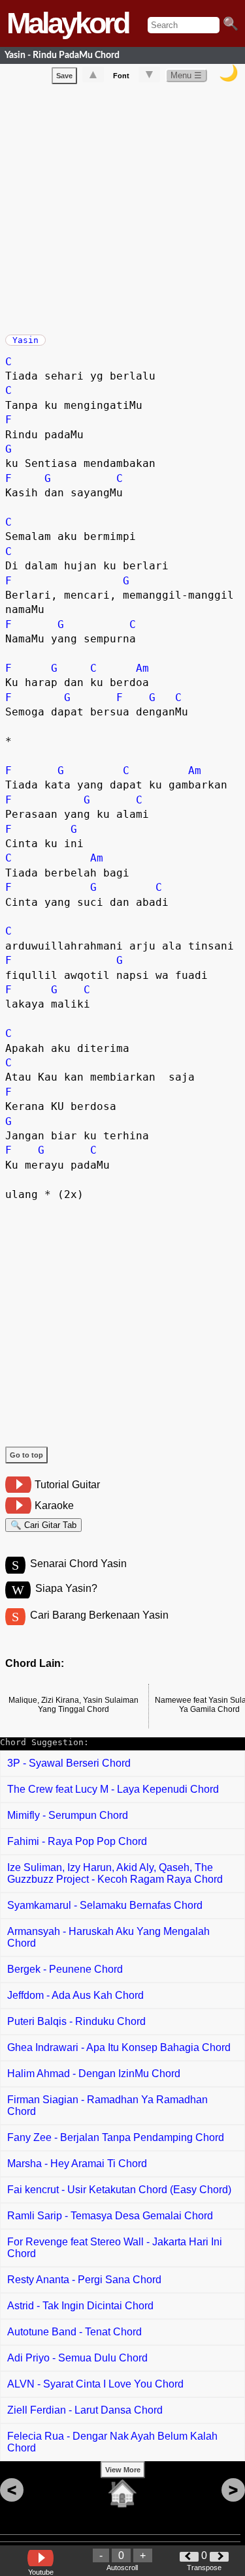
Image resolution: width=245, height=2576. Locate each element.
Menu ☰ (186, 75)
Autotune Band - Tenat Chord (74, 2332)
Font (121, 76)
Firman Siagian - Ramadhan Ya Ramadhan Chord (107, 2105)
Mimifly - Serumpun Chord (68, 1815)
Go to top (26, 1455)
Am (142, 668)
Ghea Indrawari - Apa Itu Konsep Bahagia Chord (119, 2047)
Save (64, 76)
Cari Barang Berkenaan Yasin (99, 1615)
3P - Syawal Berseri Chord (69, 1763)
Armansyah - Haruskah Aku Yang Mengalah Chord (108, 1937)
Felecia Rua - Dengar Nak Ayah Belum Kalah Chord (112, 2442)
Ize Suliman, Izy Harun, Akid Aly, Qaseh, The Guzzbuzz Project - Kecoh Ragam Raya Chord (115, 1873)
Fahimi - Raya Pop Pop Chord (77, 1841)
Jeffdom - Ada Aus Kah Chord (75, 1995)
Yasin (25, 340)
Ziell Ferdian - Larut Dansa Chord (85, 2410)
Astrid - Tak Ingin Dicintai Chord (80, 2306)
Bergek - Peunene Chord (65, 1969)
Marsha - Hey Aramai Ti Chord (77, 2164)
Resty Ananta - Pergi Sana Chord (84, 2280)
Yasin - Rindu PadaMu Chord (62, 55)
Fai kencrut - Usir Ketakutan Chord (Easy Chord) (119, 2190)
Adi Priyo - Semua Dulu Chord (77, 2358)
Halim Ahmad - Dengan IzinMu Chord (94, 2074)
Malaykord (67, 23)
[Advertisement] (122, 206)
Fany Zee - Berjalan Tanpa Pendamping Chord (116, 2137)
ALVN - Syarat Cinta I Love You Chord (95, 2384)
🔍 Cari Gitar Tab (43, 1525)
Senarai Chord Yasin (78, 1564)
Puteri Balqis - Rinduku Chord (76, 2021)
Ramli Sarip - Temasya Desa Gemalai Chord (110, 2216)
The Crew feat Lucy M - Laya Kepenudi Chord (113, 1789)
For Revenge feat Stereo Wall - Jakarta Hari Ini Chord (115, 2248)
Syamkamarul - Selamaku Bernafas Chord (105, 1905)
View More (123, 2470)
